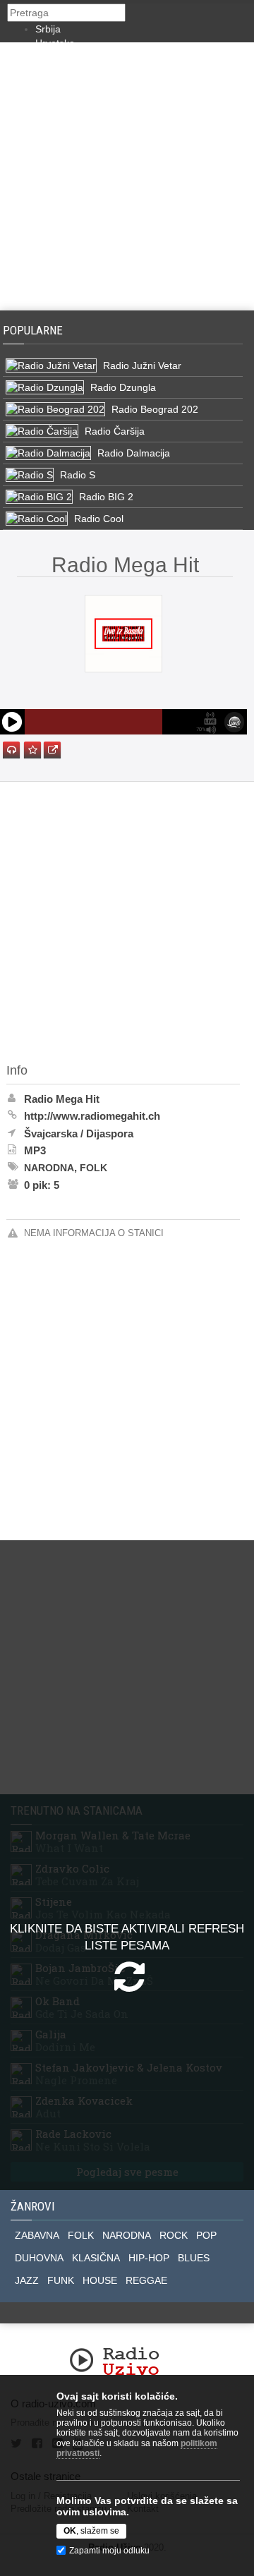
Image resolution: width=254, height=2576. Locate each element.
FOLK (81, 2235)
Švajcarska (51, 1133)
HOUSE (100, 2280)
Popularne (36, 330)
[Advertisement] (127, 176)
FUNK (61, 2280)
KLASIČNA (96, 2258)
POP (206, 2235)
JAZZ (27, 2280)
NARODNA (127, 2235)
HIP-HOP (149, 2258)
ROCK (174, 2235)
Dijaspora (110, 1133)
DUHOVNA (39, 2258)
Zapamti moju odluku (109, 2551)
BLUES (194, 2258)
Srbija (48, 29)
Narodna (49, 1168)
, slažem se (91, 2531)
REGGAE (146, 2280)
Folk (93, 1168)
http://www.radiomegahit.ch (92, 1116)
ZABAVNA (37, 2235)
